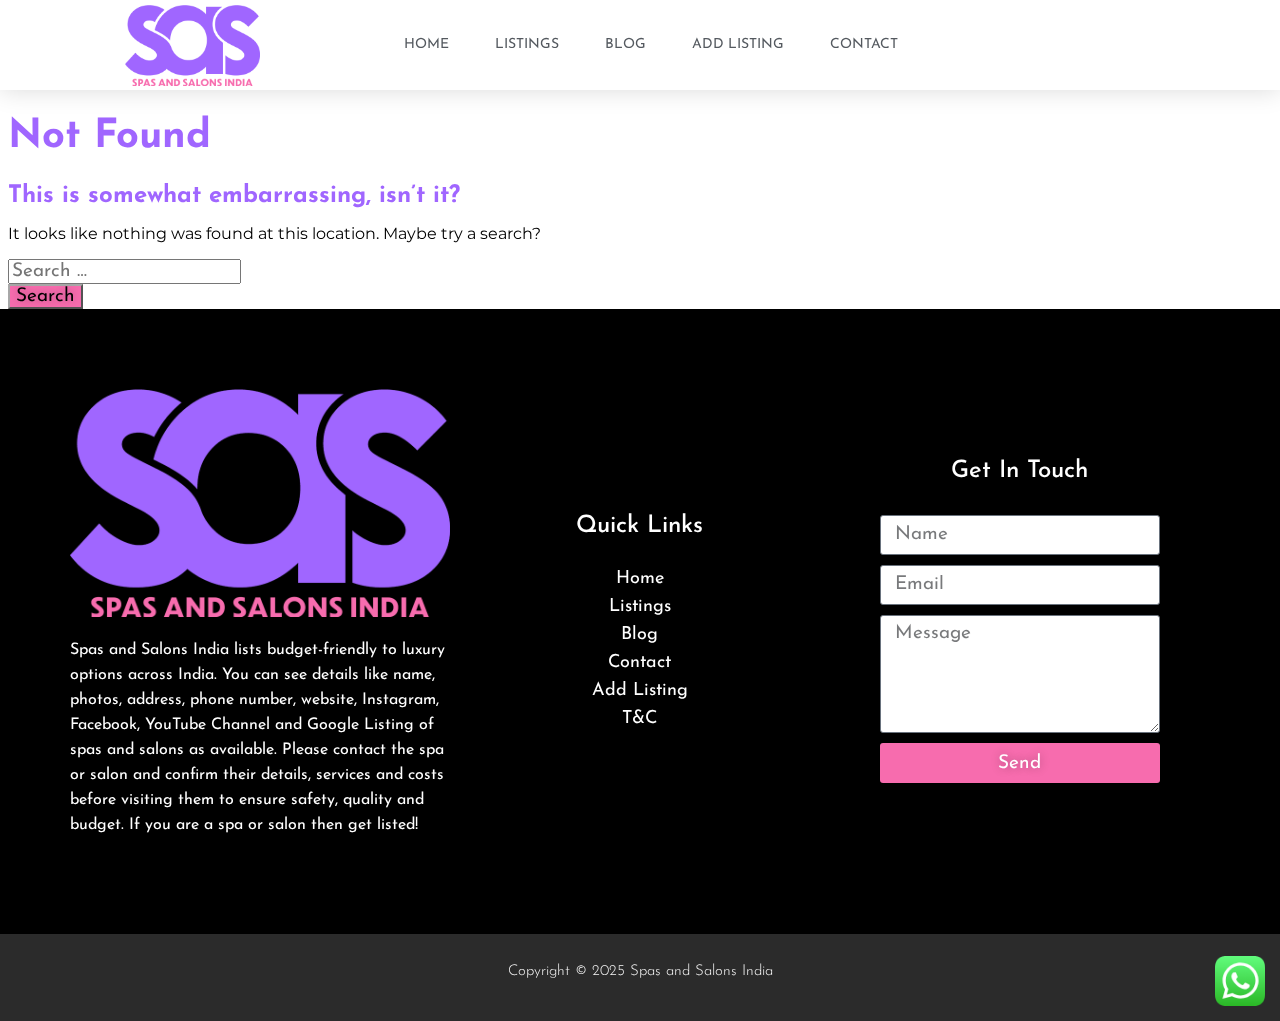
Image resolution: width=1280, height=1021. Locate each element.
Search (45, 296)
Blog (625, 44)
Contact (864, 44)
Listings (527, 44)
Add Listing (738, 44)
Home (426, 44)
